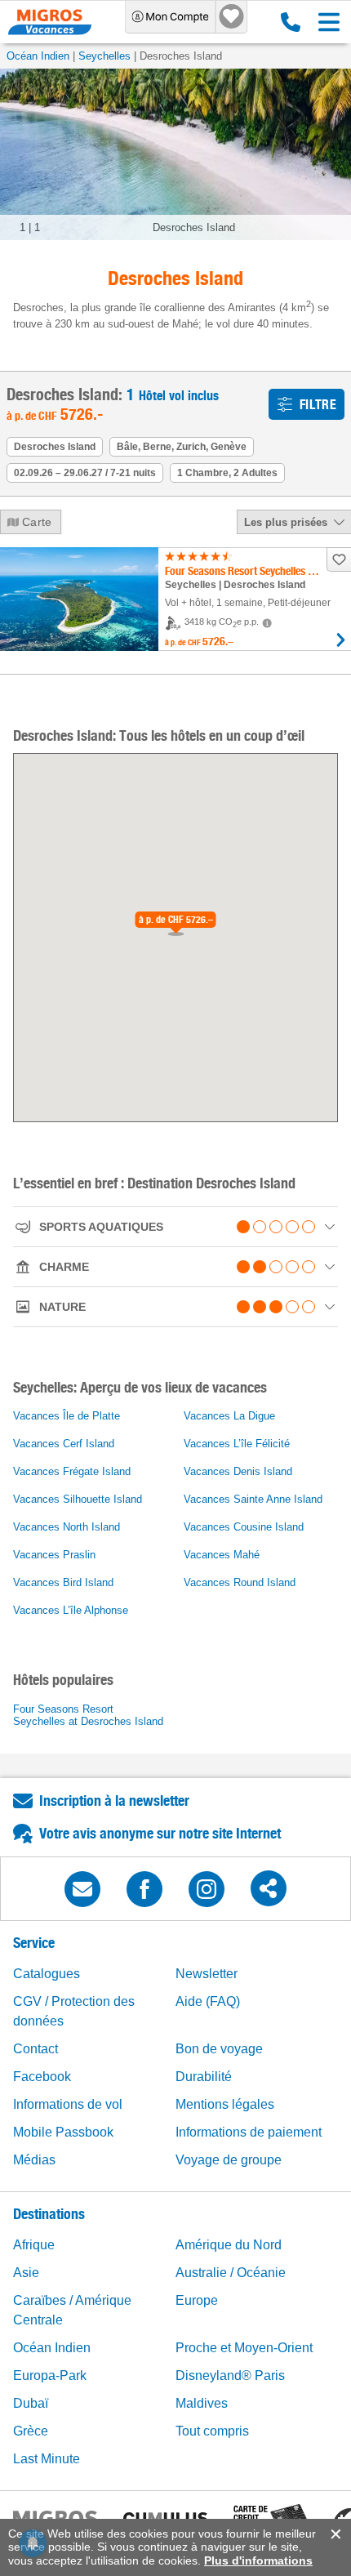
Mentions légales (225, 2104)
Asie (26, 2273)
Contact (36, 2049)
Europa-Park (50, 2375)
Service (34, 1943)
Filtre (318, 405)
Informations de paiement (249, 2132)
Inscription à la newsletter (114, 1801)
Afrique (34, 2245)
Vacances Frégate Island (72, 1471)
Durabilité (204, 2077)
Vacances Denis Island (238, 1471)
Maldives (202, 2403)
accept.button (334, 2534)
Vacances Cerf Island (64, 1444)
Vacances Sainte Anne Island (253, 1499)
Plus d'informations (258, 2560)
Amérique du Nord (229, 2245)
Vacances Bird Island (63, 1582)
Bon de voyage (219, 2049)
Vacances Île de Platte (67, 1416)
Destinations (49, 2214)
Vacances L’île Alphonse (71, 1610)
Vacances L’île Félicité (237, 1444)
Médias (34, 2160)
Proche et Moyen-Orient (244, 2348)
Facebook (42, 2077)
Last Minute (47, 2459)
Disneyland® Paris (230, 2375)
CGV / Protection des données (74, 2011)
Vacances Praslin (54, 1555)
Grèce (31, 2431)
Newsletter (207, 1974)
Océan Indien (38, 56)
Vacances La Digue (229, 1416)
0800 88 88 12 (287, 22)
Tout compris (212, 2431)
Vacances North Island (67, 1527)
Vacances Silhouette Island (78, 1499)
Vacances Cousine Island (244, 1527)
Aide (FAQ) (208, 2001)
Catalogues (47, 1974)
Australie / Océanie (231, 2273)
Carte (37, 522)
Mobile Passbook (63, 2132)
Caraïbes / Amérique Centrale (72, 2310)
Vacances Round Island (240, 1582)
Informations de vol (68, 2104)
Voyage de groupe (229, 2160)
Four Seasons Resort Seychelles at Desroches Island (88, 1715)
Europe (197, 2300)
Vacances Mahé (222, 1555)
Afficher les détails (341, 640)
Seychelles (104, 56)
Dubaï (31, 2403)
